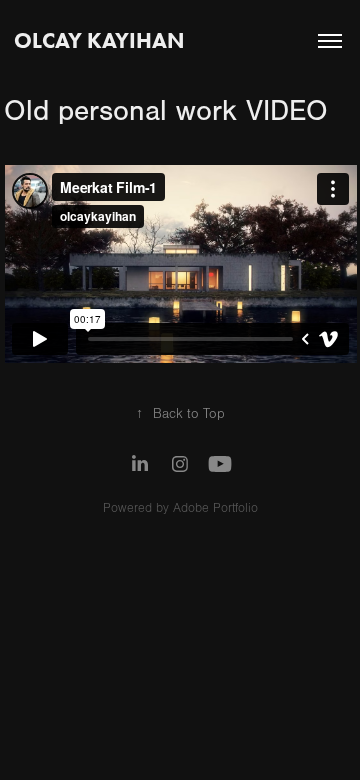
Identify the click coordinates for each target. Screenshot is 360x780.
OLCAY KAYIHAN (99, 40)
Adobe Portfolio (215, 508)
